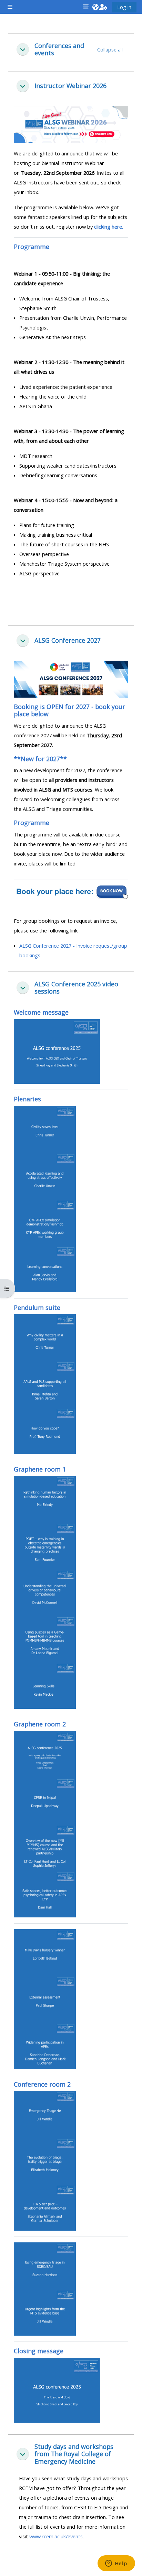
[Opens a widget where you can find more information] (116, 2564)
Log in (124, 7)
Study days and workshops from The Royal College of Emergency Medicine (74, 2454)
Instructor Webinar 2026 (70, 86)
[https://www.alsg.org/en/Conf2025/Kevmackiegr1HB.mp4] (45, 1685)
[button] (95, 7)
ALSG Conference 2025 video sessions (76, 988)
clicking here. (109, 227)
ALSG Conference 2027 (68, 640)
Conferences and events (59, 50)
